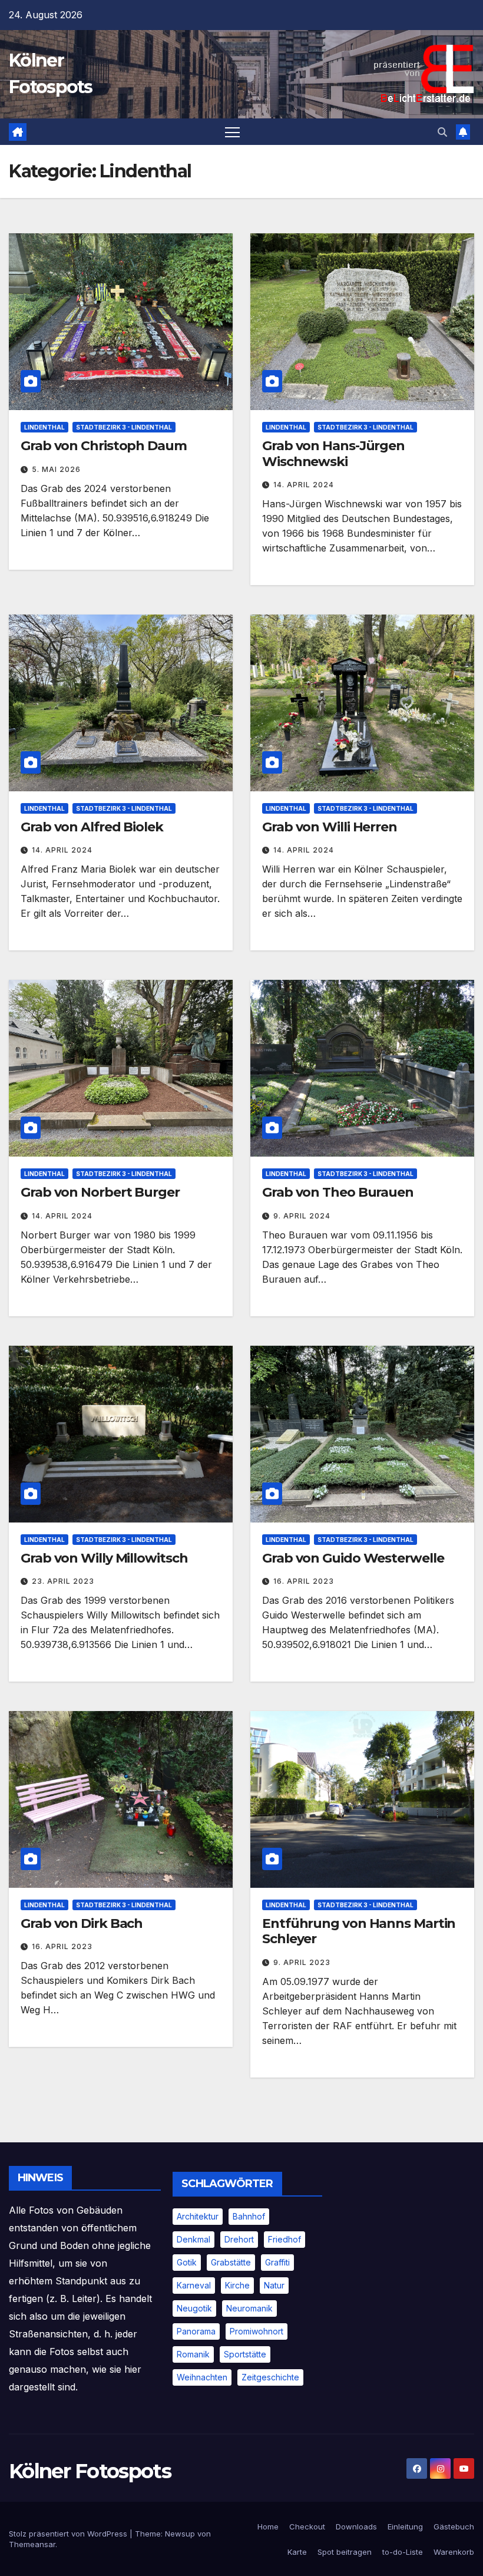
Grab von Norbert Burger (100, 1192)
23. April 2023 (63, 1581)
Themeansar (32, 2544)
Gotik (187, 2262)
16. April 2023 (304, 1581)
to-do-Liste (403, 2552)
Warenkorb (454, 2552)
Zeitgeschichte (270, 2377)
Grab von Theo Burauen (338, 1192)
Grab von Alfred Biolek (92, 827)
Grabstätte (231, 2262)
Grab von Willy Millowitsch (104, 1558)
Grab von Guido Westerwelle (353, 1558)
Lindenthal (44, 427)
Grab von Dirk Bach (82, 1923)
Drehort (239, 2239)
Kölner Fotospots (90, 2471)
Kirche (237, 2285)
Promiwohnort (257, 2331)
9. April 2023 (302, 1962)
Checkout (307, 2527)
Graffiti (277, 2262)
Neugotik (194, 2308)
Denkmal (193, 2239)
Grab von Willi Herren (330, 827)
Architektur (198, 2216)
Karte (297, 2552)
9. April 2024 (302, 1216)
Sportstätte (245, 2354)
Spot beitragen (345, 2552)
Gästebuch (454, 2527)
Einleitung (405, 2527)
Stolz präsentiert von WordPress (69, 2534)
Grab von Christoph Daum (104, 446)
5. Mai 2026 (56, 469)
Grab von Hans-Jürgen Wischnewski (333, 453)
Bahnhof (249, 2216)
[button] (442, 132)
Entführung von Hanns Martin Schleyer (359, 1931)
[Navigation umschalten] (232, 132)
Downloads (356, 2527)
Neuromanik (249, 2308)
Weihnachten (202, 2377)
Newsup (180, 2534)
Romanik (193, 2354)
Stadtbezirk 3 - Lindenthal (124, 427)
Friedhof (284, 2239)
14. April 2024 (304, 485)
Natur (274, 2285)
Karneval (194, 2285)
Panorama (196, 2331)
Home (268, 2527)
